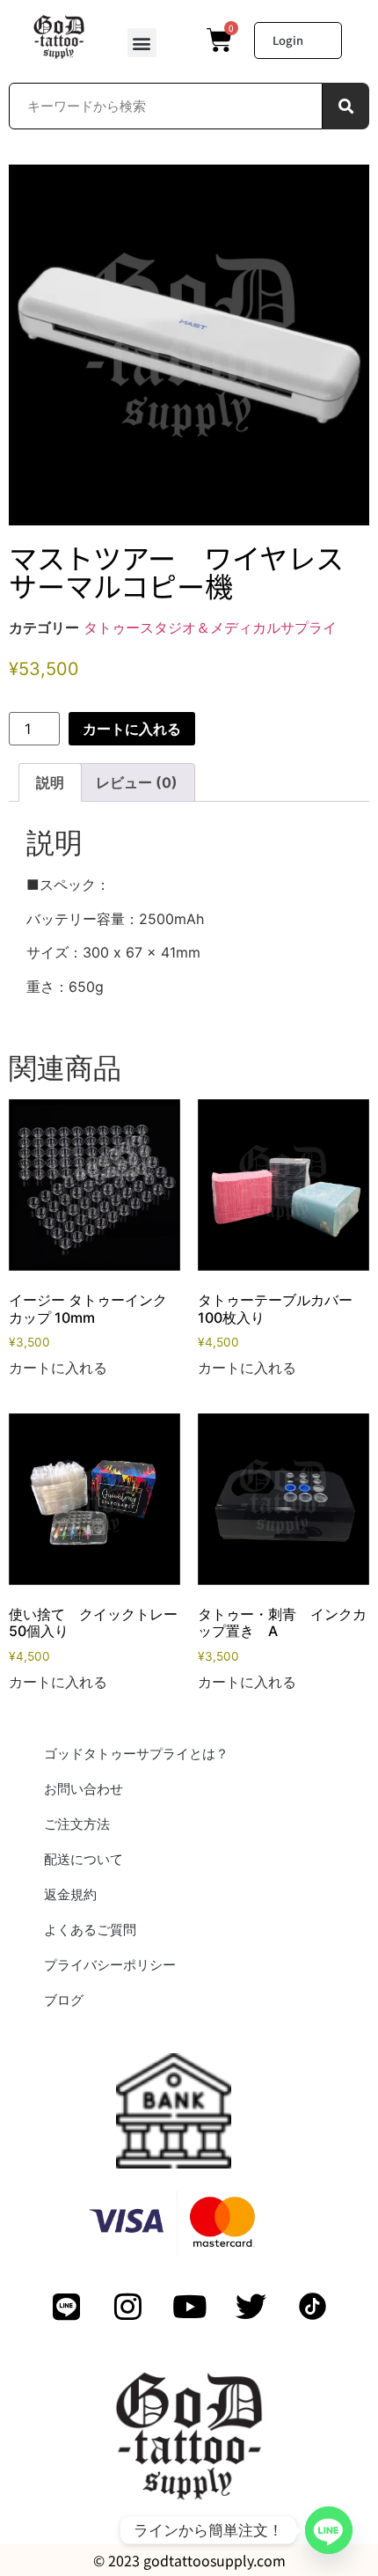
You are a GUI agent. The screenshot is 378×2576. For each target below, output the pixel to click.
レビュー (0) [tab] (137, 782)
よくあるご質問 (90, 1930)
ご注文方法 (77, 1824)
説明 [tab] (50, 782)
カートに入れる (132, 729)
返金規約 (70, 1894)
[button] (142, 43)
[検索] (346, 106)
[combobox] (166, 106)
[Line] (329, 2530)
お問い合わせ (84, 1789)
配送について (84, 1859)
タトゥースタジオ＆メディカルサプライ (210, 627)
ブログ (64, 2000)
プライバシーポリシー (110, 1965)
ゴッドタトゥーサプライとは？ (136, 1754)
